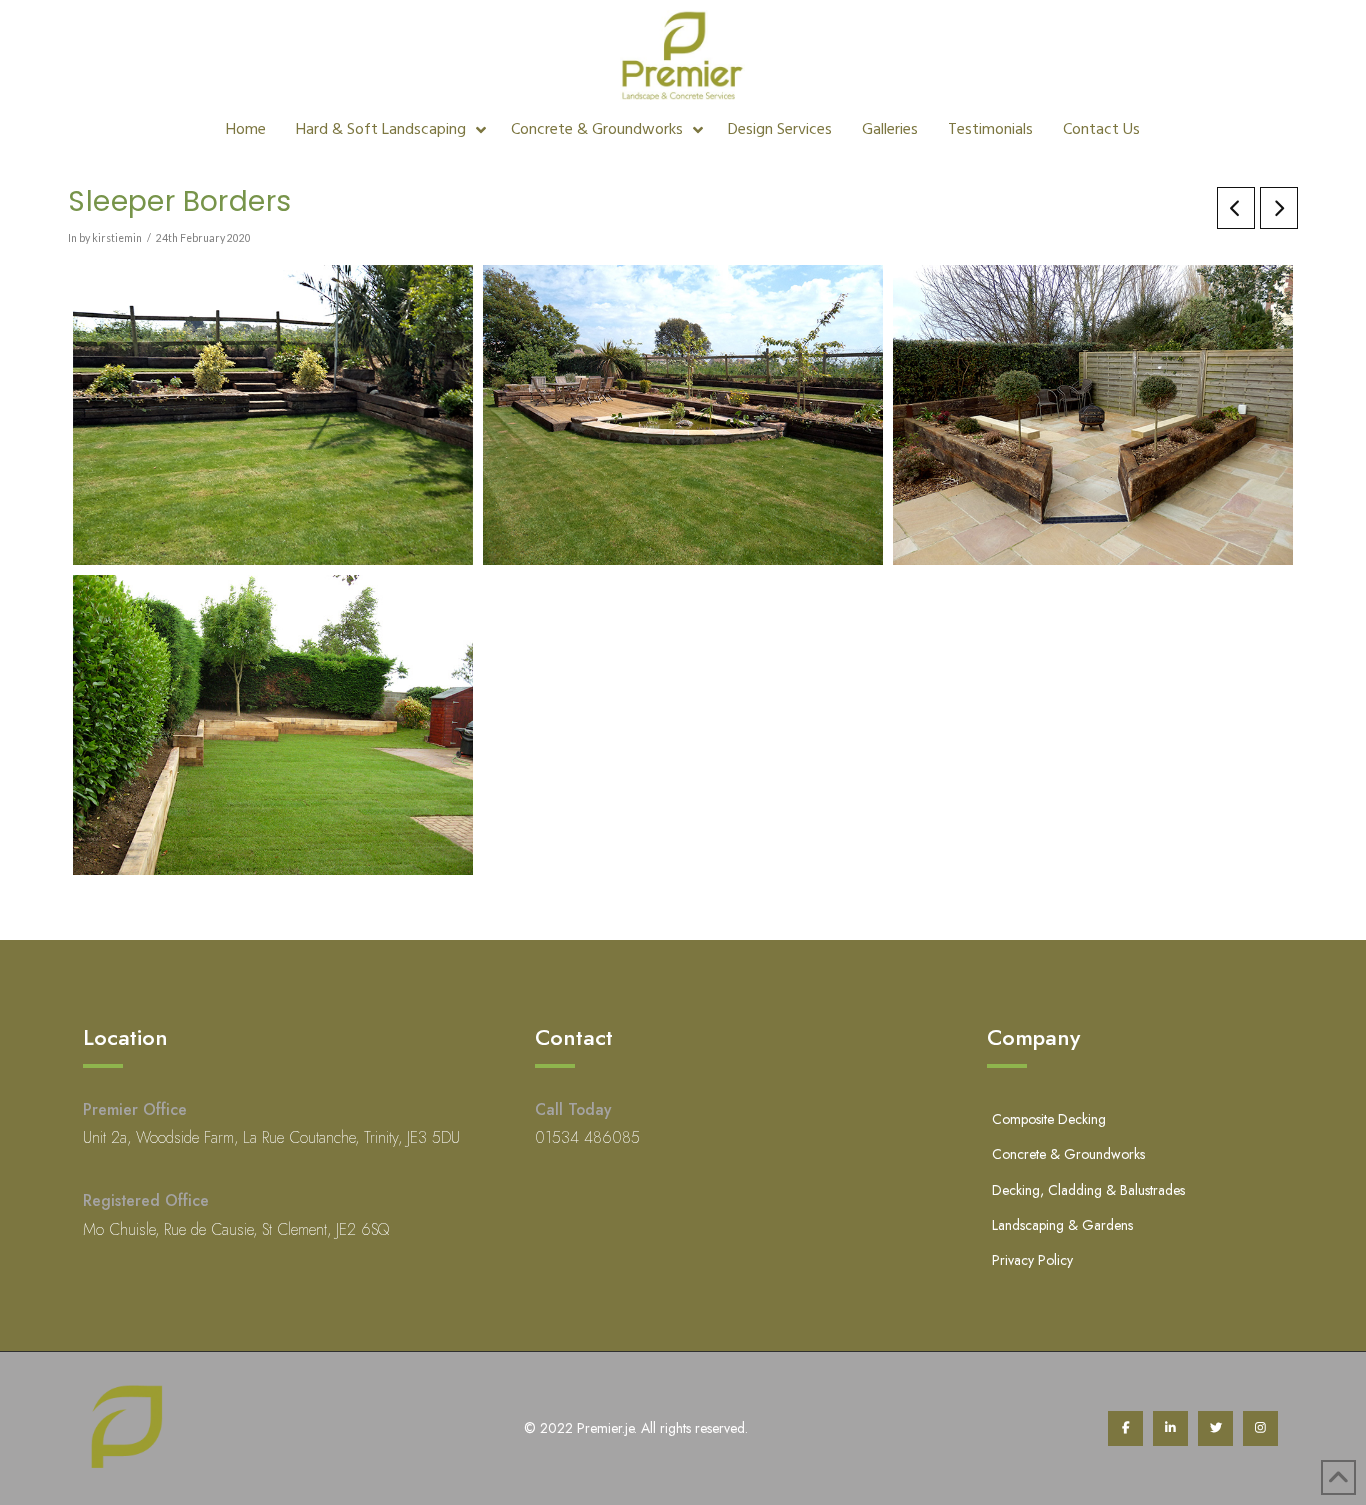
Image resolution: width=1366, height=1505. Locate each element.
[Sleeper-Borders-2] (1093, 415)
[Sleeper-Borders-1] (273, 725)
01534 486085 (587, 1137)
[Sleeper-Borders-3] (683, 415)
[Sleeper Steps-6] (273, 415)
